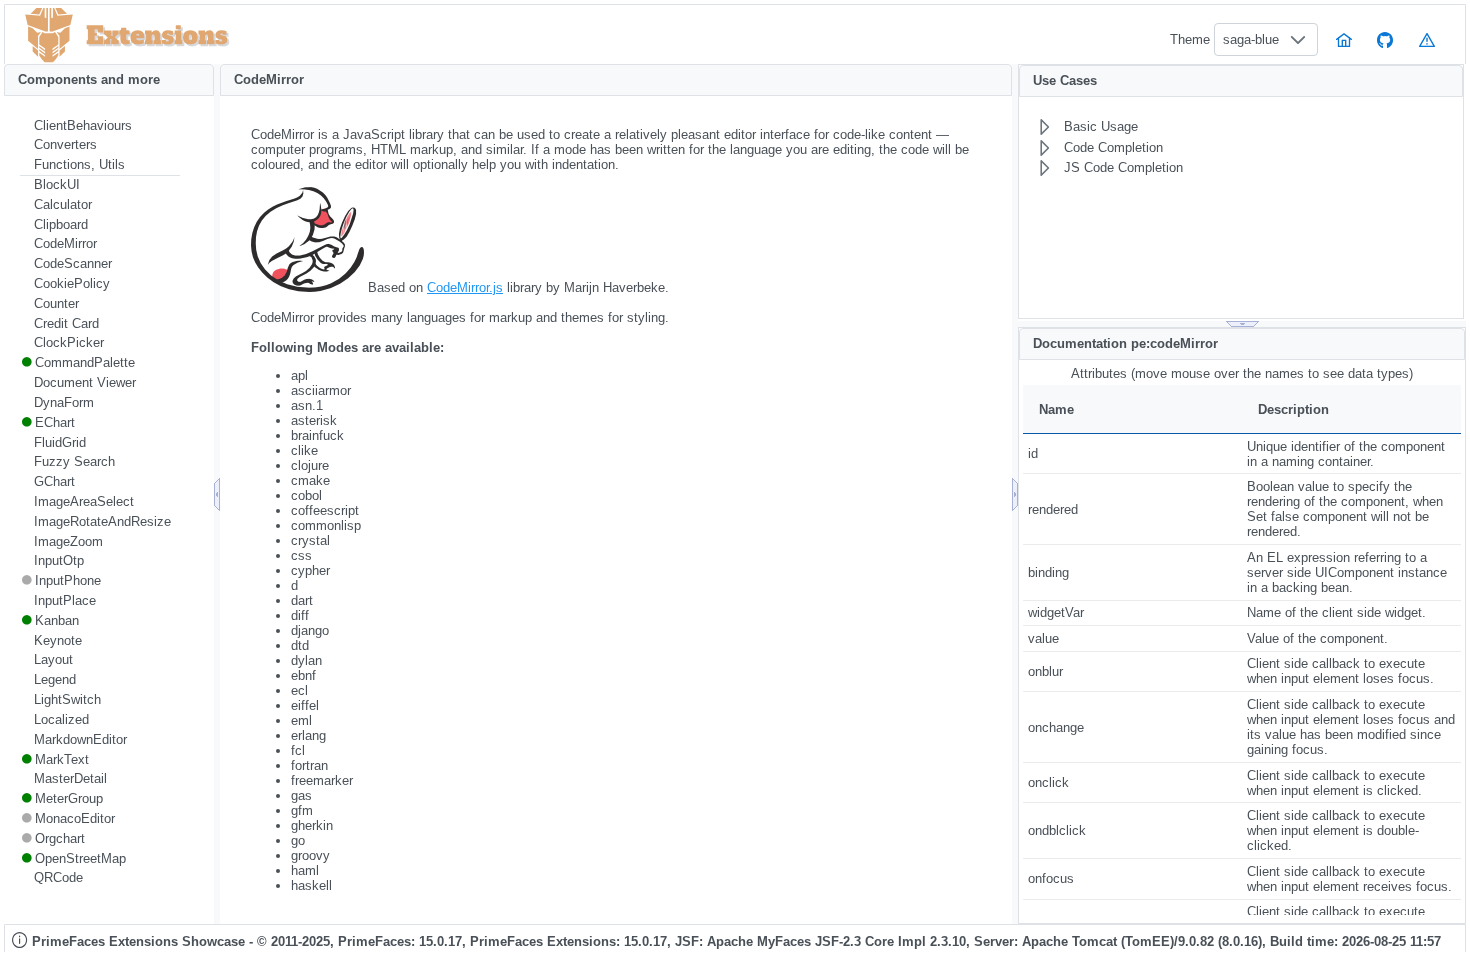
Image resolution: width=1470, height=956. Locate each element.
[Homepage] (1344, 39)
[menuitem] (100, 126)
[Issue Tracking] (1427, 39)
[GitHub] (1386, 39)
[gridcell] (1132, 453)
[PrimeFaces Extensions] (49, 35)
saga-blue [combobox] (1251, 39)
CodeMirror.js (465, 287)
